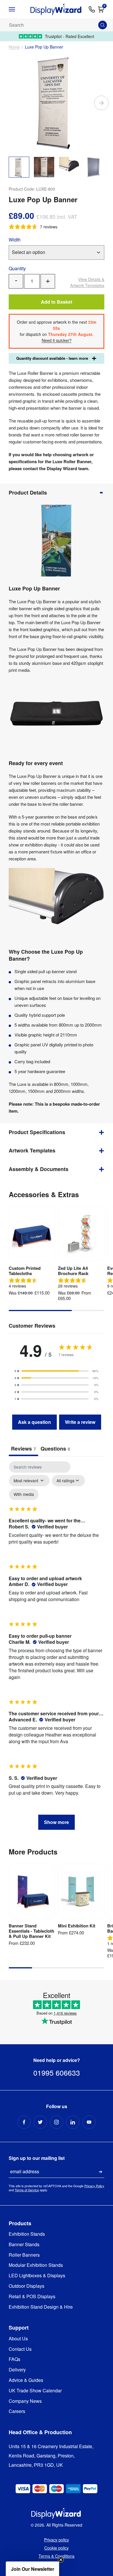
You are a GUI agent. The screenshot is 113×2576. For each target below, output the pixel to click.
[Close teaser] (61, 2560)
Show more (57, 1822)
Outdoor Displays (27, 2286)
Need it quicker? (57, 340)
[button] (57, 1371)
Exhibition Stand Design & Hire (41, 2307)
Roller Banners (24, 2255)
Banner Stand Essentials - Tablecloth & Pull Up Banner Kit (31, 1931)
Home (14, 47)
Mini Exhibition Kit (77, 1926)
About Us (18, 2339)
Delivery (17, 2370)
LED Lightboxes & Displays (37, 2276)
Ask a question (34, 1422)
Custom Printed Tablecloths (25, 1271)
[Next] (101, 103)
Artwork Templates (87, 282)
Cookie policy (57, 2548)
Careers (17, 2411)
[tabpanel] (57, 1648)
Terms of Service (27, 2190)
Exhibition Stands (27, 2234)
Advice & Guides (26, 2380)
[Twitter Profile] (40, 2122)
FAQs (14, 2359)
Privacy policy (57, 2540)
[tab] (55, 1449)
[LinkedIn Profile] (73, 2122)
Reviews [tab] (23, 1449)
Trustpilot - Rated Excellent (70, 36)
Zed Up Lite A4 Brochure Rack (73, 1271)
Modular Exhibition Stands (36, 2265)
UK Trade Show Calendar (35, 2391)
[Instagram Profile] (57, 2122)
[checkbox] (24, 1494)
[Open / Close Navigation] (17, 9)
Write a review (80, 1422)
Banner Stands (24, 2245)
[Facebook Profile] (24, 2122)
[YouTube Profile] (89, 2122)
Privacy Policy (94, 2186)
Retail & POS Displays (32, 2297)
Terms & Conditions (57, 2556)
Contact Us (20, 2349)
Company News (25, 2401)
